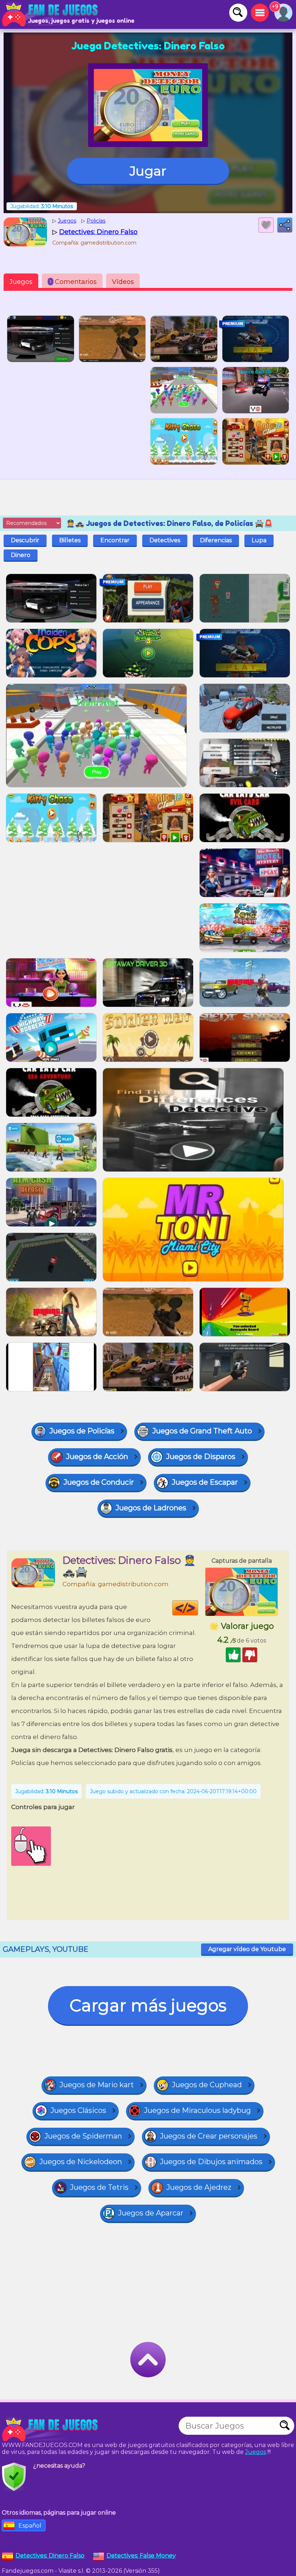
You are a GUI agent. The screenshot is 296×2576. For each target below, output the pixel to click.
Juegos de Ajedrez (199, 2187)
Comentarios (73, 282)
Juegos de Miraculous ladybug (197, 2110)
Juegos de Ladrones (151, 1508)
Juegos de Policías (82, 1431)
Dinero (21, 555)
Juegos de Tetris (99, 2187)
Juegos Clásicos (78, 2110)
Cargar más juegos (148, 2005)
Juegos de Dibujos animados (211, 2162)
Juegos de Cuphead (207, 2085)
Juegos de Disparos (201, 1457)
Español (30, 2526)
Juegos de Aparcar (151, 2213)
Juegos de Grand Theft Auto (202, 1431)
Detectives (165, 540)
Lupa (259, 540)
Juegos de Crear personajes (209, 2136)
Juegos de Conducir (99, 1482)
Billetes (70, 540)
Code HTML (198, 1608)
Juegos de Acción (97, 1457)
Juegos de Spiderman (83, 2136)
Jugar (148, 171)
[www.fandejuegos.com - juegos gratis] (51, 2429)
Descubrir (25, 540)
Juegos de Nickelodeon (81, 2162)
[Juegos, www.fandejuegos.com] (51, 14)
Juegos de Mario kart (97, 2085)
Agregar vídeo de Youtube (247, 1949)
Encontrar (115, 540)
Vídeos (123, 282)
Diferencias (216, 540)
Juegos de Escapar (205, 1482)
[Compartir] (285, 225)
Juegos (21, 282)
